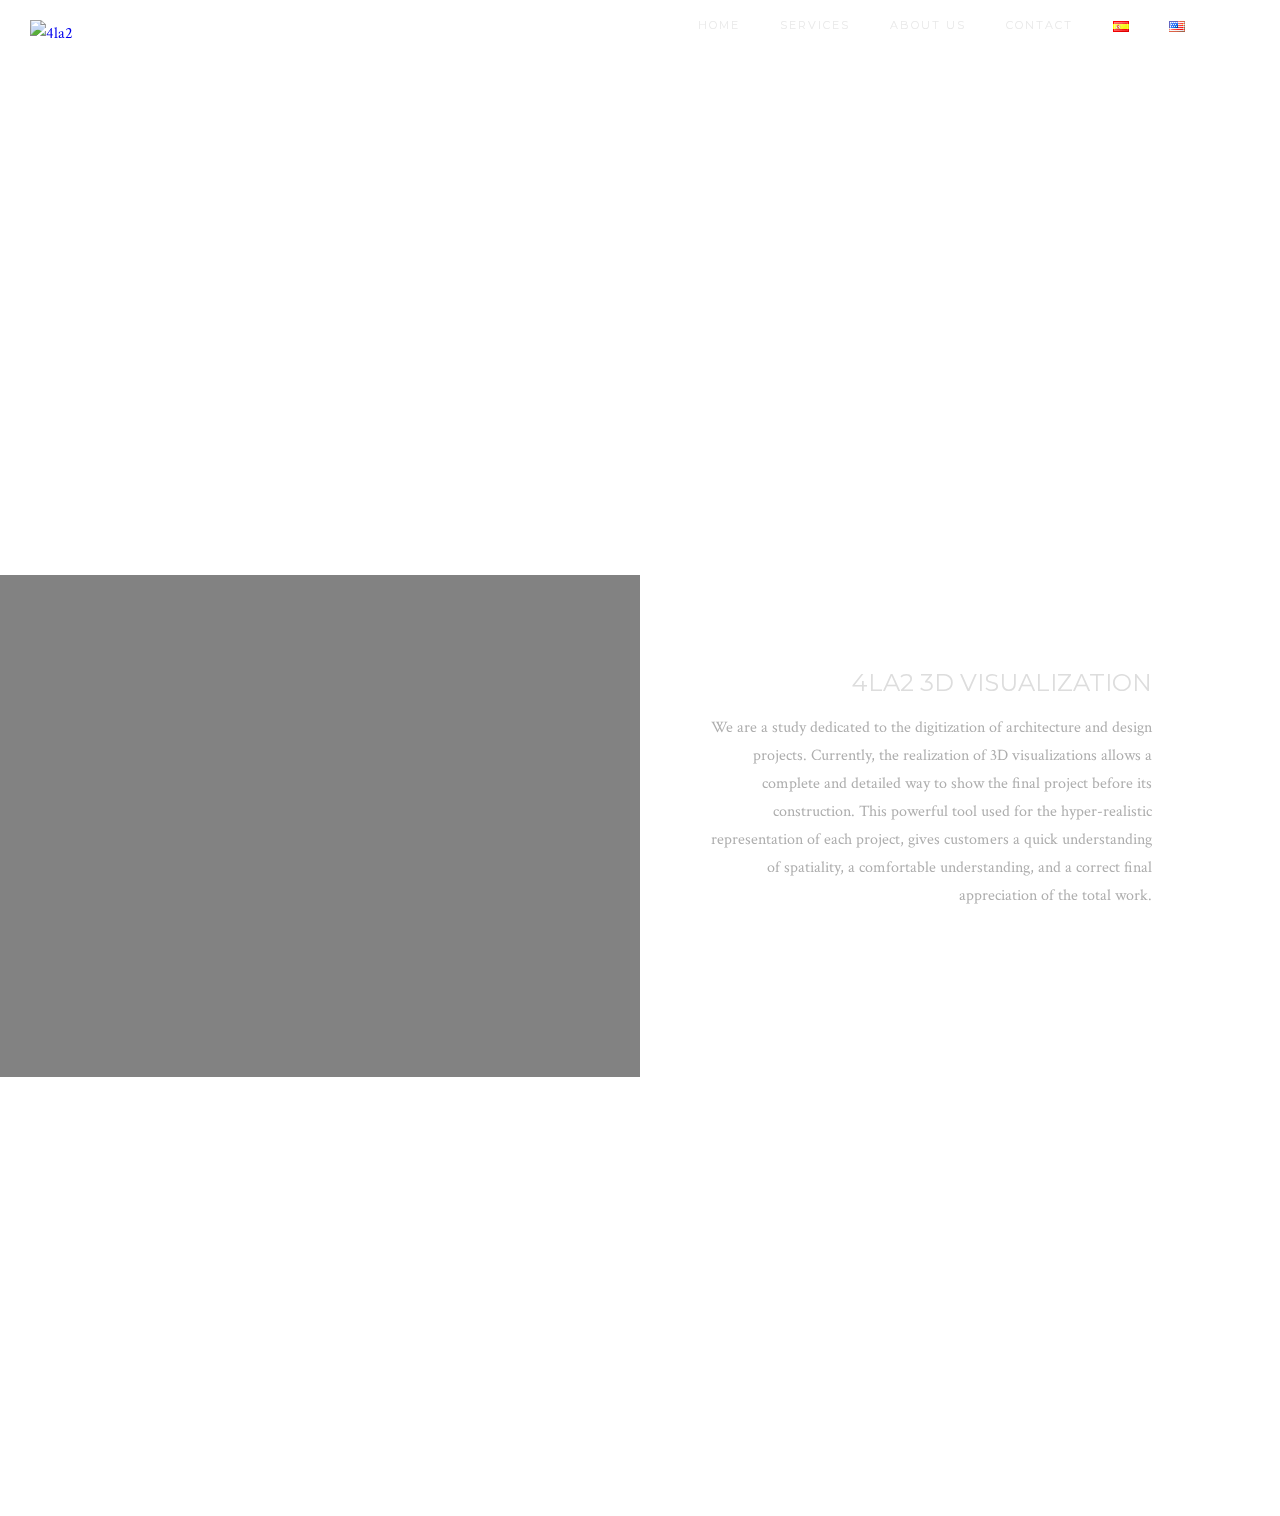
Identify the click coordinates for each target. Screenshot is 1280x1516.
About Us (928, 25)
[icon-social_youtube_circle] (1103, 953)
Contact (1039, 25)
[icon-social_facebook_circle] (1059, 953)
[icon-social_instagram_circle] (1015, 953)
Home (719, 25)
